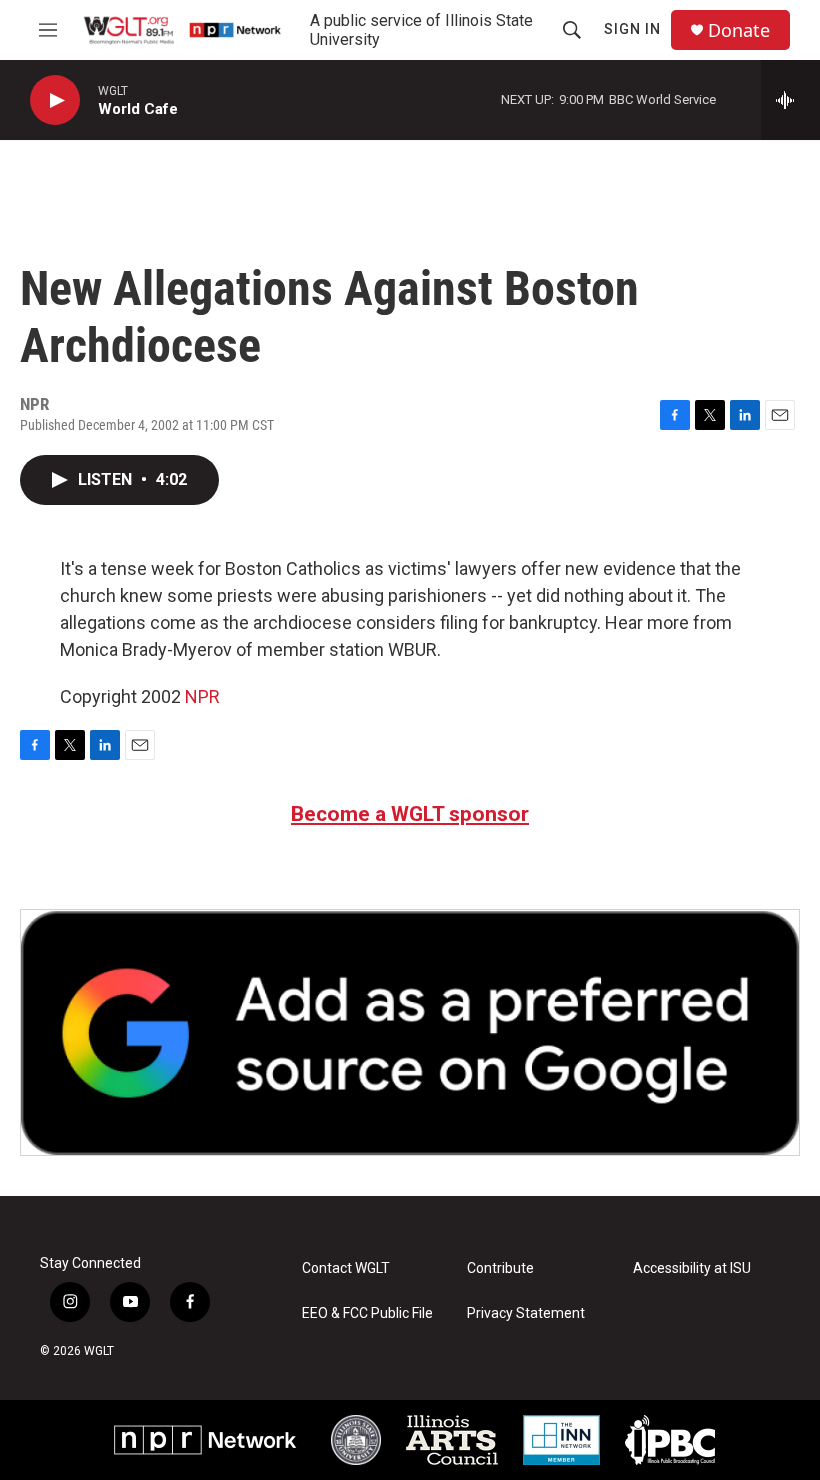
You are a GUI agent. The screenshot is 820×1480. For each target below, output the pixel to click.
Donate (739, 30)
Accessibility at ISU (692, 1268)
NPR (202, 696)
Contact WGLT (346, 1268)
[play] (55, 100)
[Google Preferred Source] (410, 1032)
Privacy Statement (526, 1313)
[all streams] (790, 100)
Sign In (632, 29)
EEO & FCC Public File (367, 1313)
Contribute (500, 1268)
